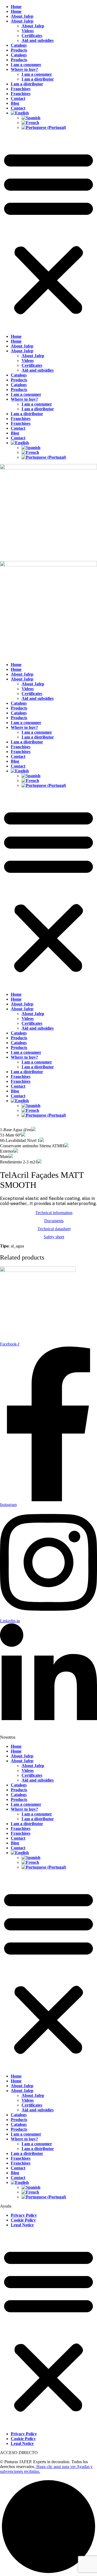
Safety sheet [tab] (54, 1237)
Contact (18, 98)
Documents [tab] (54, 1221)
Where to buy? (24, 69)
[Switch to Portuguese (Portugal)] (59, 128)
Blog (15, 103)
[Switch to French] (59, 123)
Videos (28, 31)
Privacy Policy (24, 2215)
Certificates (32, 36)
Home (16, 7)
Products (19, 50)
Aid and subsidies (38, 40)
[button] (48, 232)
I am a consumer (26, 65)
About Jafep (22, 16)
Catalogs (19, 45)
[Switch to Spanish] (59, 118)
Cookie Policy (23, 2220)
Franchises (21, 89)
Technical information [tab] (54, 1213)
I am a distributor (38, 79)
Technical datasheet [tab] (54, 1229)
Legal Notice (22, 2225)
